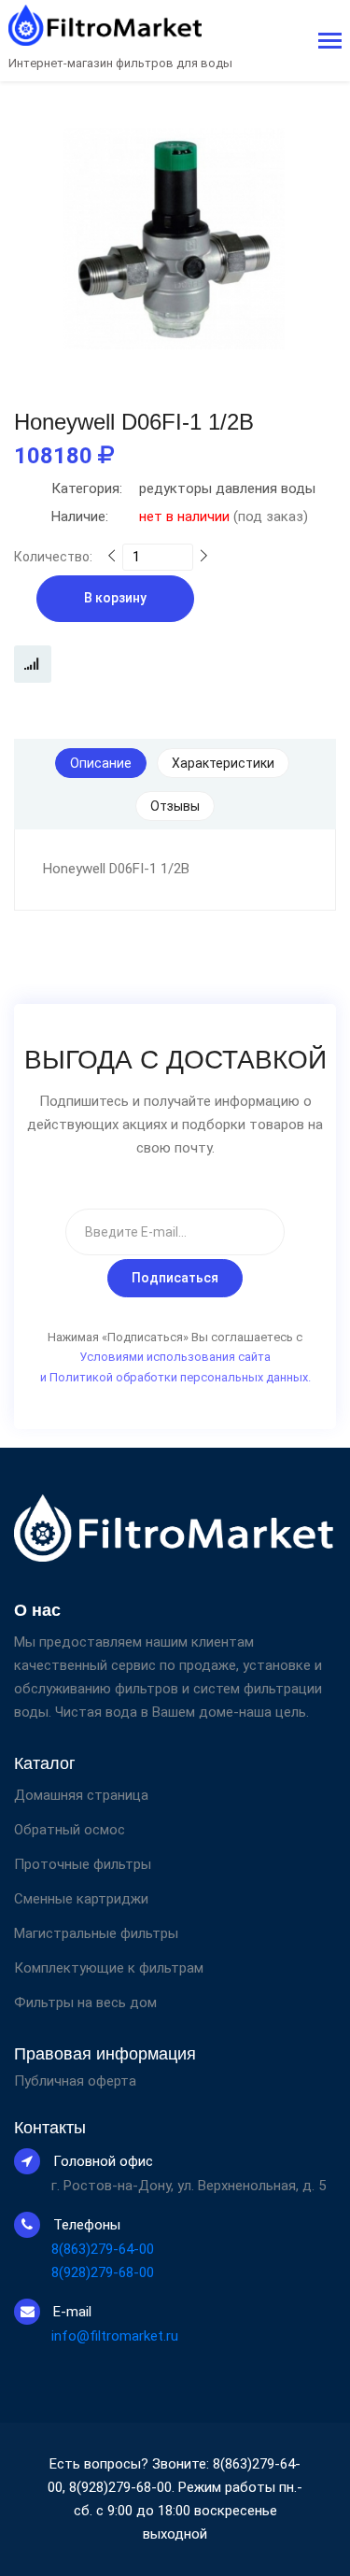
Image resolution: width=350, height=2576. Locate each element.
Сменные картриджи (81, 1899)
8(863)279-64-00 (103, 2249)
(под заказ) (180, 517)
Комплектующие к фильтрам (109, 1968)
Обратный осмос (70, 1830)
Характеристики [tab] (223, 763)
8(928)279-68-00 (103, 2272)
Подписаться (175, 1278)
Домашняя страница (81, 1795)
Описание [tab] (101, 763)
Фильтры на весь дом (85, 2003)
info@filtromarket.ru (115, 2336)
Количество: (53, 557)
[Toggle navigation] (330, 42)
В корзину (115, 598)
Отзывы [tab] (175, 806)
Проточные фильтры (83, 1864)
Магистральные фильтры (96, 1933)
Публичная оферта (75, 2081)
